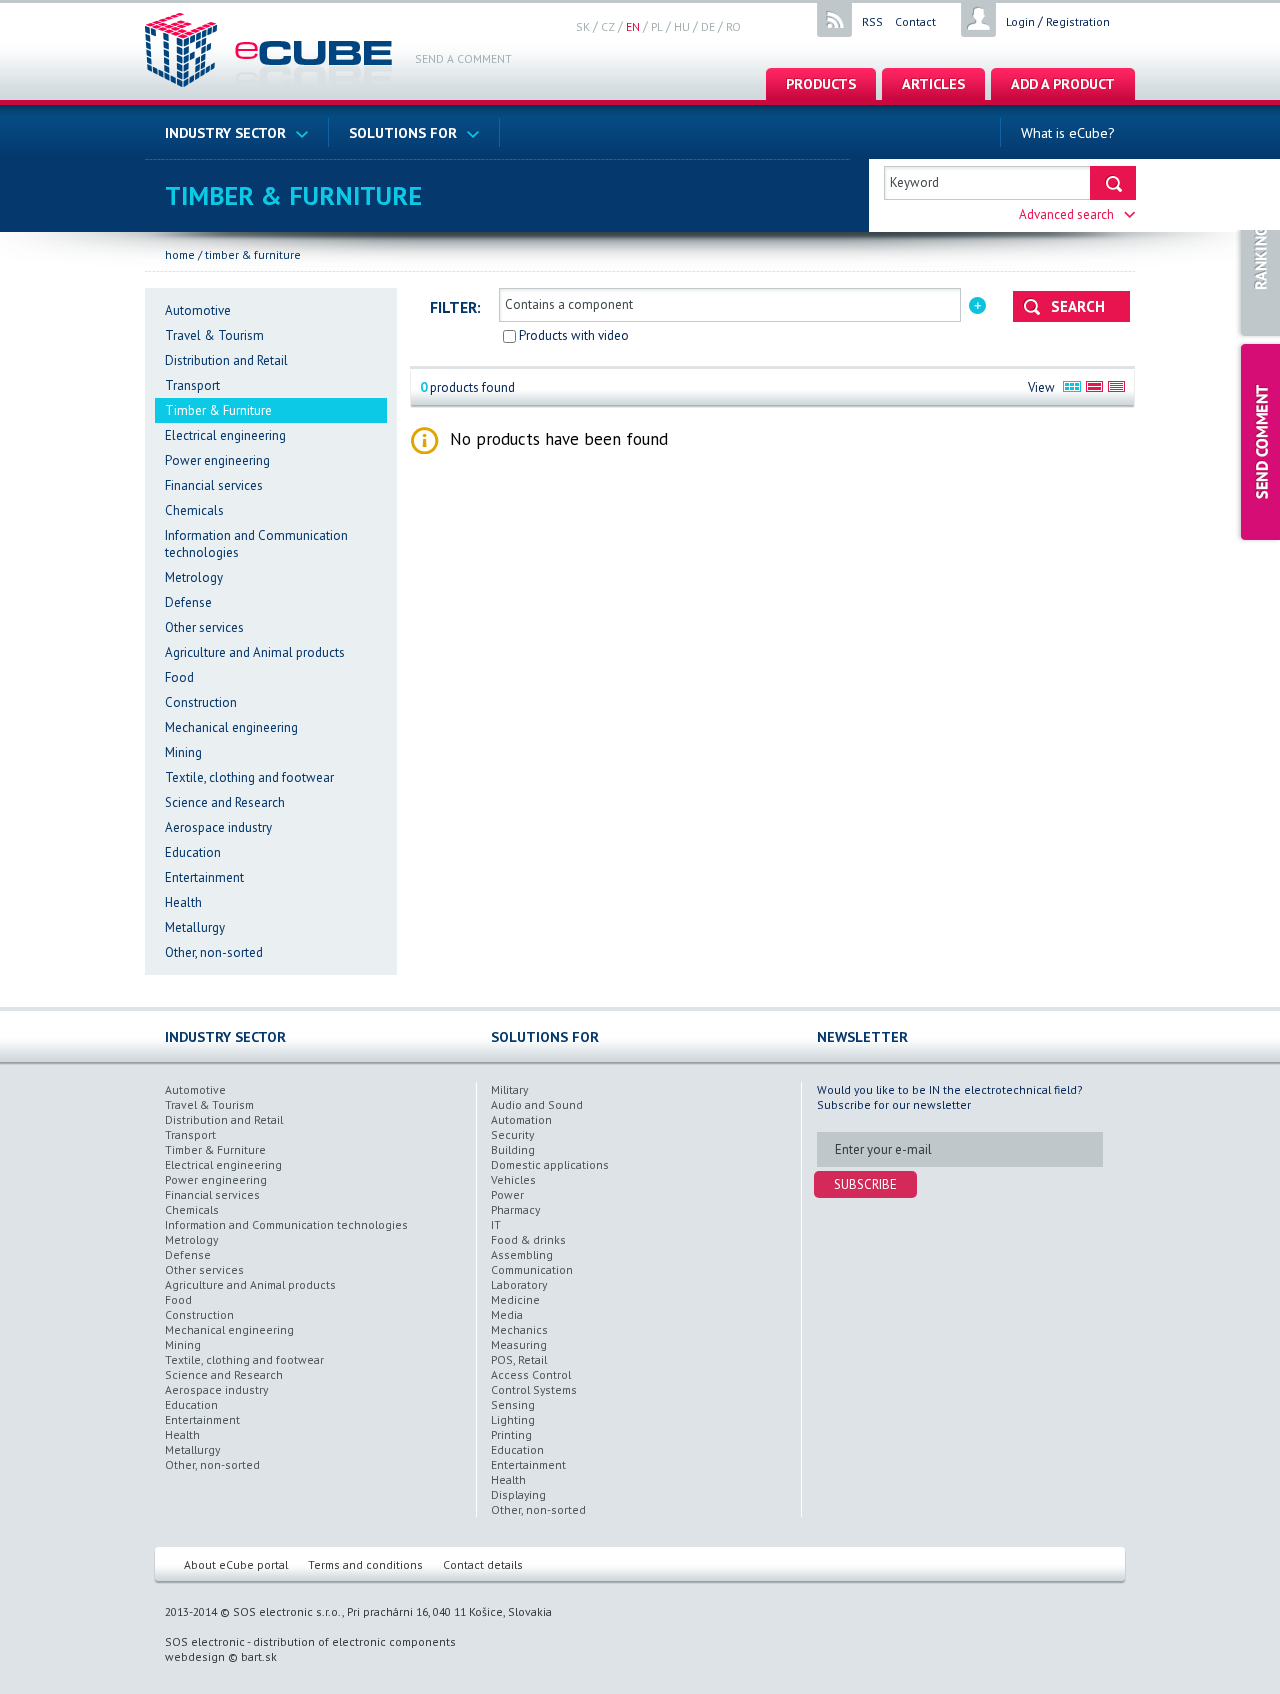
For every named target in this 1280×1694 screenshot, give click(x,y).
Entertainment (204, 877)
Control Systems (534, 1389)
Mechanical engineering (231, 727)
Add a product (1063, 83)
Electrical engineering (225, 435)
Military (509, 1089)
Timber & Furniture (253, 254)
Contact (915, 21)
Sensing (513, 1404)
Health (183, 902)
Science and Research (225, 802)
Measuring (519, 1344)
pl (657, 26)
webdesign (195, 1656)
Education (193, 852)
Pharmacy (515, 1209)
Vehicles (513, 1179)
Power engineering (217, 460)
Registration (1078, 21)
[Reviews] (1257, 258)
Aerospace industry (218, 827)
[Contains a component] (977, 303)
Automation (521, 1119)
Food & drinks (528, 1239)
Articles (933, 83)
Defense (188, 602)
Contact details (483, 1564)
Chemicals (194, 510)
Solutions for (403, 132)
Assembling (522, 1254)
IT (496, 1224)
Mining (183, 752)
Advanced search (1066, 214)
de (708, 26)
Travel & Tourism (214, 335)
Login (1020, 21)
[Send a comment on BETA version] (1257, 442)
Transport (192, 385)
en (633, 26)
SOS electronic (205, 1641)
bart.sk (259, 1656)
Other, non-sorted (214, 952)
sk (583, 26)
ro (733, 26)
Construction (201, 702)
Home (180, 254)
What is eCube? (1068, 132)
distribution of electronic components (354, 1641)
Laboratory (519, 1284)
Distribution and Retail (226, 360)
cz (608, 26)
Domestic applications (550, 1164)
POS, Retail (519, 1359)
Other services (204, 627)
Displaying (518, 1494)
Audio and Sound (537, 1104)
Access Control (531, 1374)
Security (512, 1134)
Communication (532, 1269)
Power (507, 1194)
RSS (872, 21)
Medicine (515, 1299)
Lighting (513, 1419)
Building (513, 1149)
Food (179, 677)
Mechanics (519, 1329)
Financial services (214, 485)
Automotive (198, 310)
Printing (511, 1434)
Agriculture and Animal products (255, 652)
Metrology (194, 577)
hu (682, 26)
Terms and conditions (365, 1564)
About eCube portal (236, 1564)
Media (507, 1314)
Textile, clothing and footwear (249, 777)
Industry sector (225, 132)
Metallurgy (195, 927)
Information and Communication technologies (286, 1224)
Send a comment (463, 58)
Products (821, 83)
